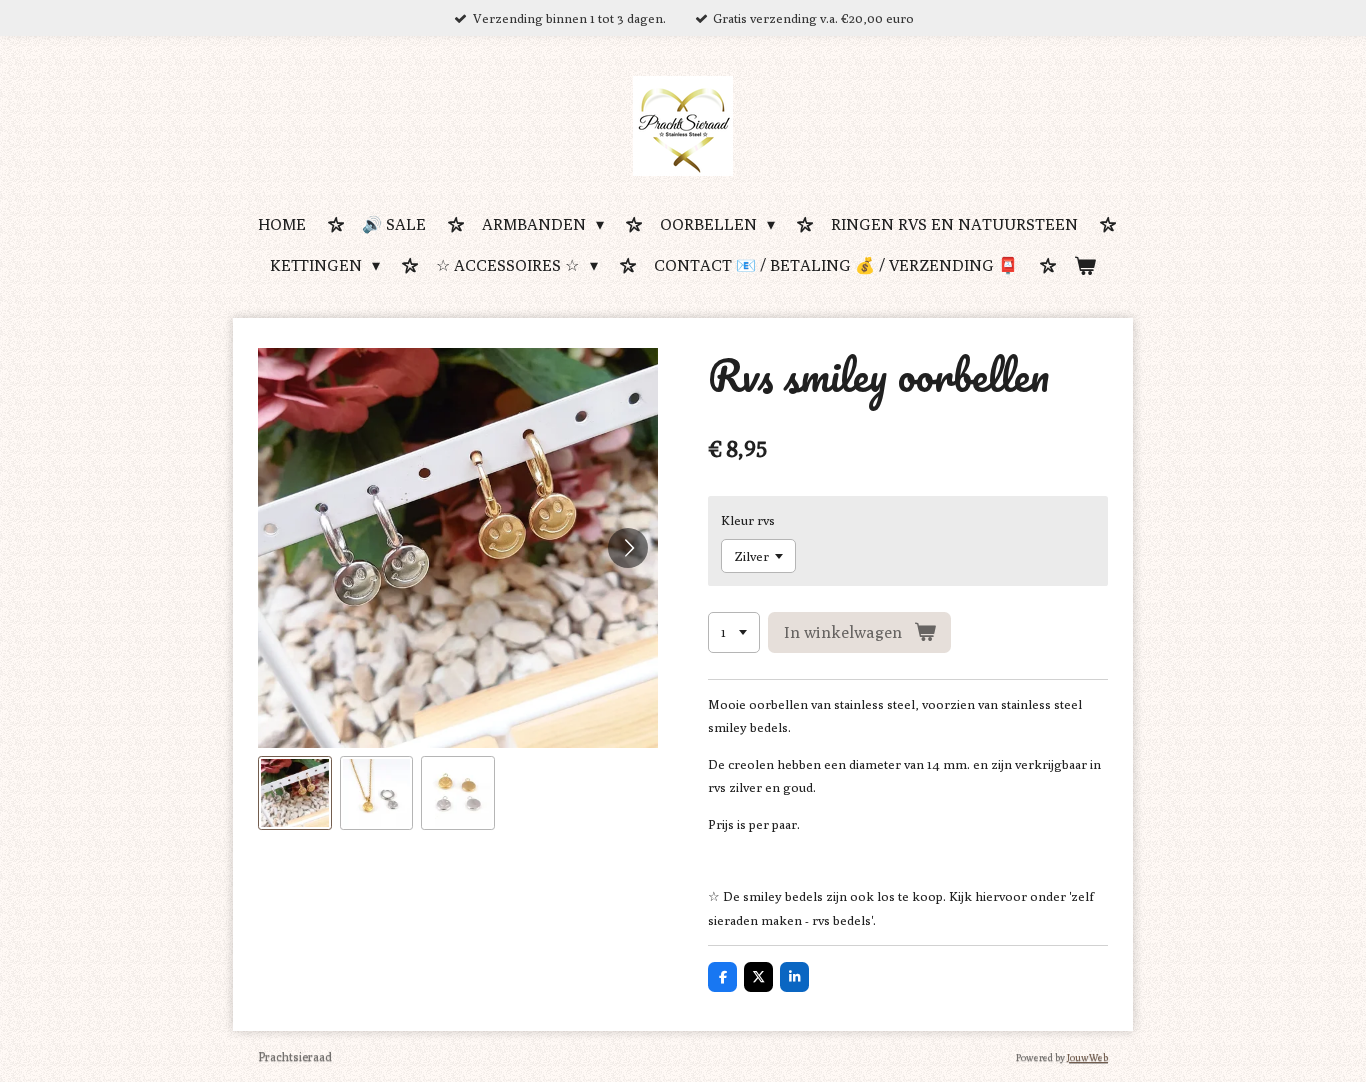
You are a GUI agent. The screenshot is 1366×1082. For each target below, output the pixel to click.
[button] (295, 793)
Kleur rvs (748, 520)
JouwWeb (1087, 1057)
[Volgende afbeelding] (628, 548)
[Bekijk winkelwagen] (1085, 267)
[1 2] (734, 632)
